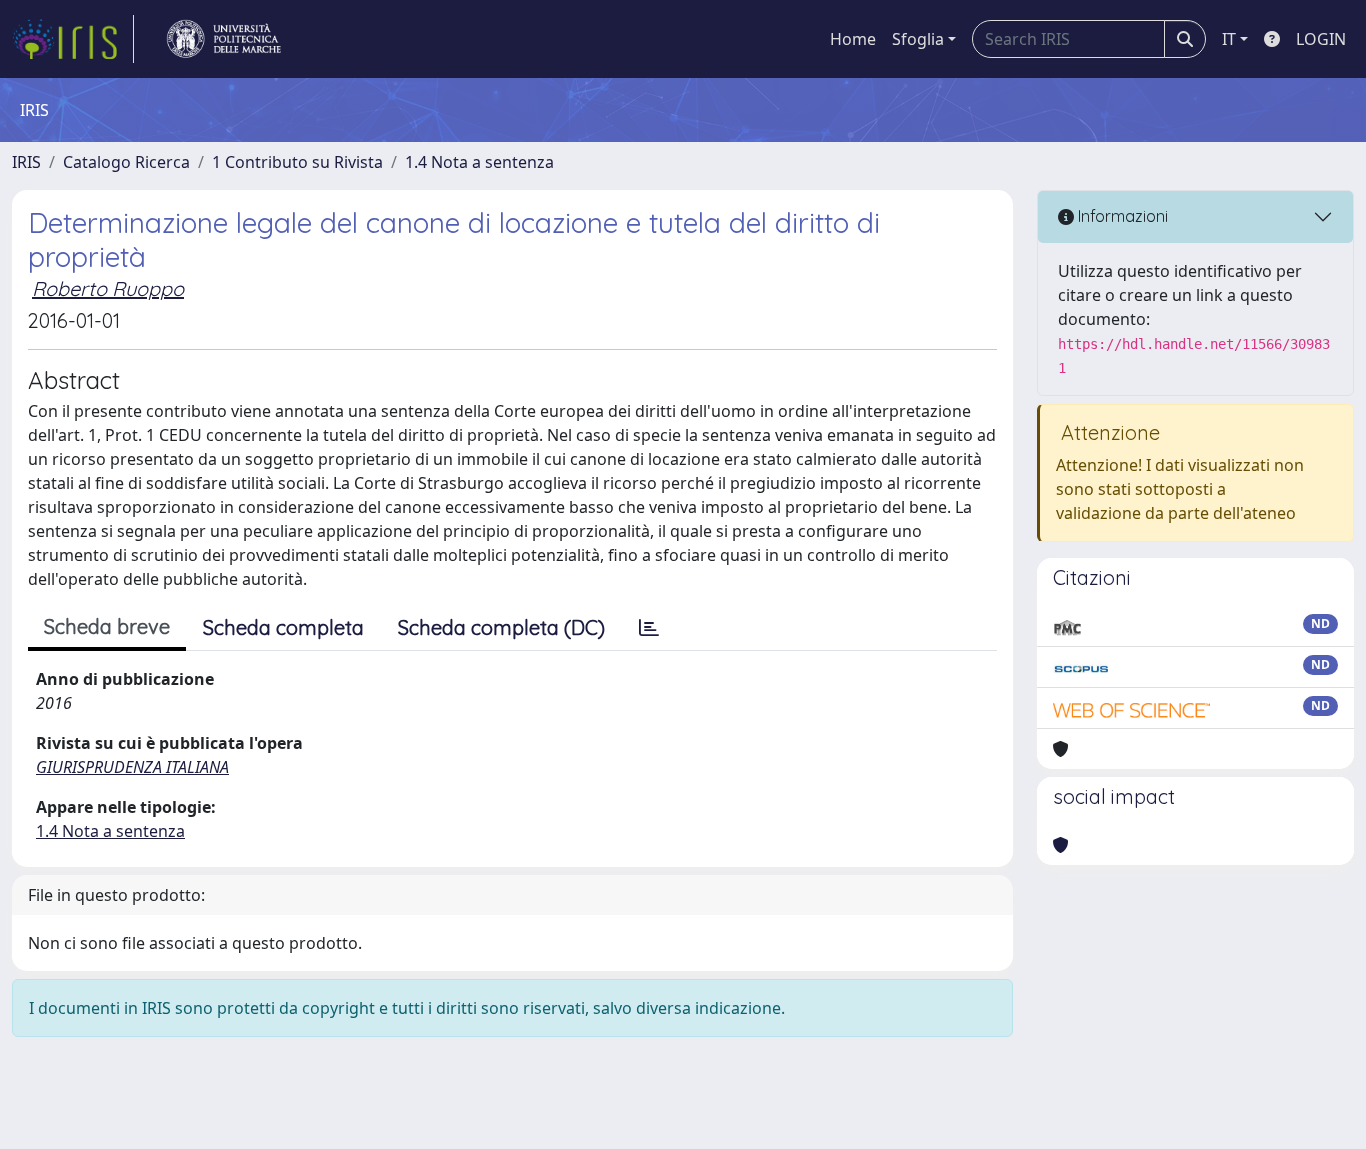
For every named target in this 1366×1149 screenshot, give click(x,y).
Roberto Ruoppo (108, 288)
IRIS (26, 162)
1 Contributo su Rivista (297, 162)
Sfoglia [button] (918, 39)
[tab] (649, 628)
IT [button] (1229, 39)
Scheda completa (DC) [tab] (501, 627)
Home (853, 39)
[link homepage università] (224, 39)
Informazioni (1121, 216)
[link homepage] (73, 39)
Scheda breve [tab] (107, 626)
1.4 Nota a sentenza (479, 162)
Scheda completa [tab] (283, 627)
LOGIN (1321, 39)
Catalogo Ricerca (126, 162)
